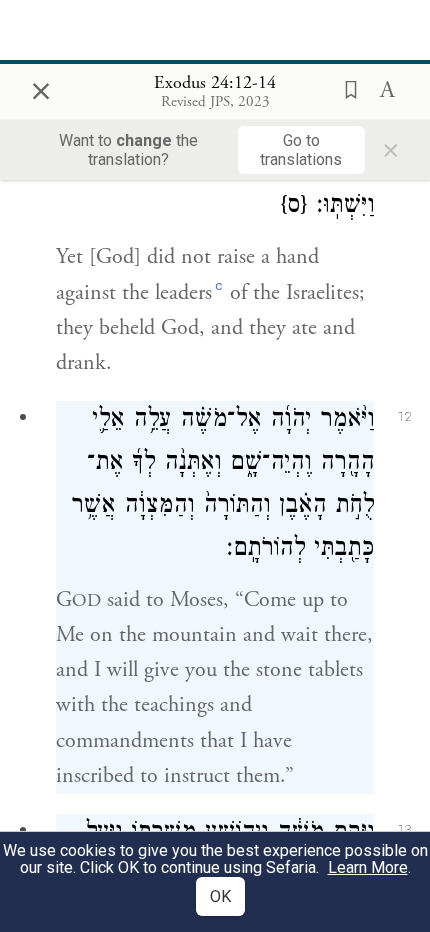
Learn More (368, 867)
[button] (345, 88)
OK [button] (220, 896)
